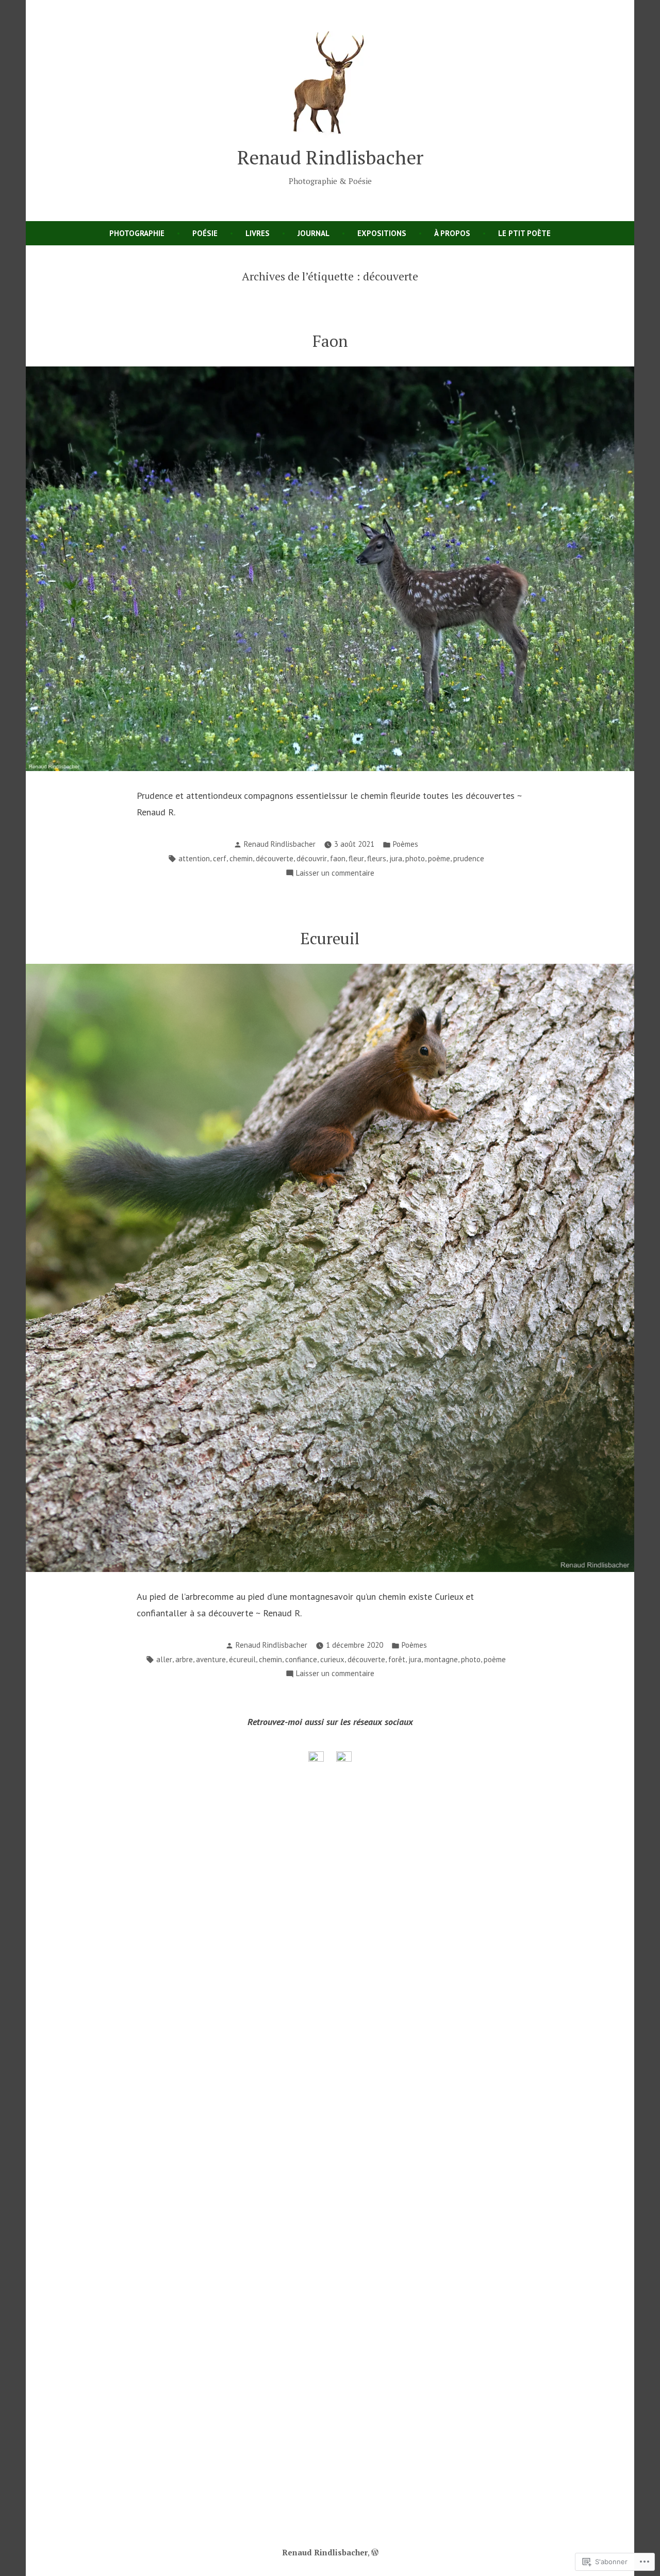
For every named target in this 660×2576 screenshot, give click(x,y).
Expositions (382, 233)
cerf (220, 858)
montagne (441, 1659)
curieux (332, 1659)
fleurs (377, 858)
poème (439, 858)
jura (396, 858)
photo (415, 858)
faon (338, 858)
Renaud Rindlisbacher (330, 157)
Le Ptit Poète (524, 233)
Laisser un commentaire (335, 874)
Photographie (137, 233)
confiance (301, 1659)
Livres (258, 233)
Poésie (205, 233)
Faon (330, 341)
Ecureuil (330, 938)
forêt (397, 1659)
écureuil (242, 1659)
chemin (241, 858)
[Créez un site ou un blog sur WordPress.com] (375, 2552)
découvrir (312, 858)
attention (194, 858)
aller (164, 1659)
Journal (313, 233)
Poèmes (406, 844)
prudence (469, 858)
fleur (356, 858)
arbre (184, 1659)
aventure (211, 1659)
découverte (275, 858)
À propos (452, 233)
